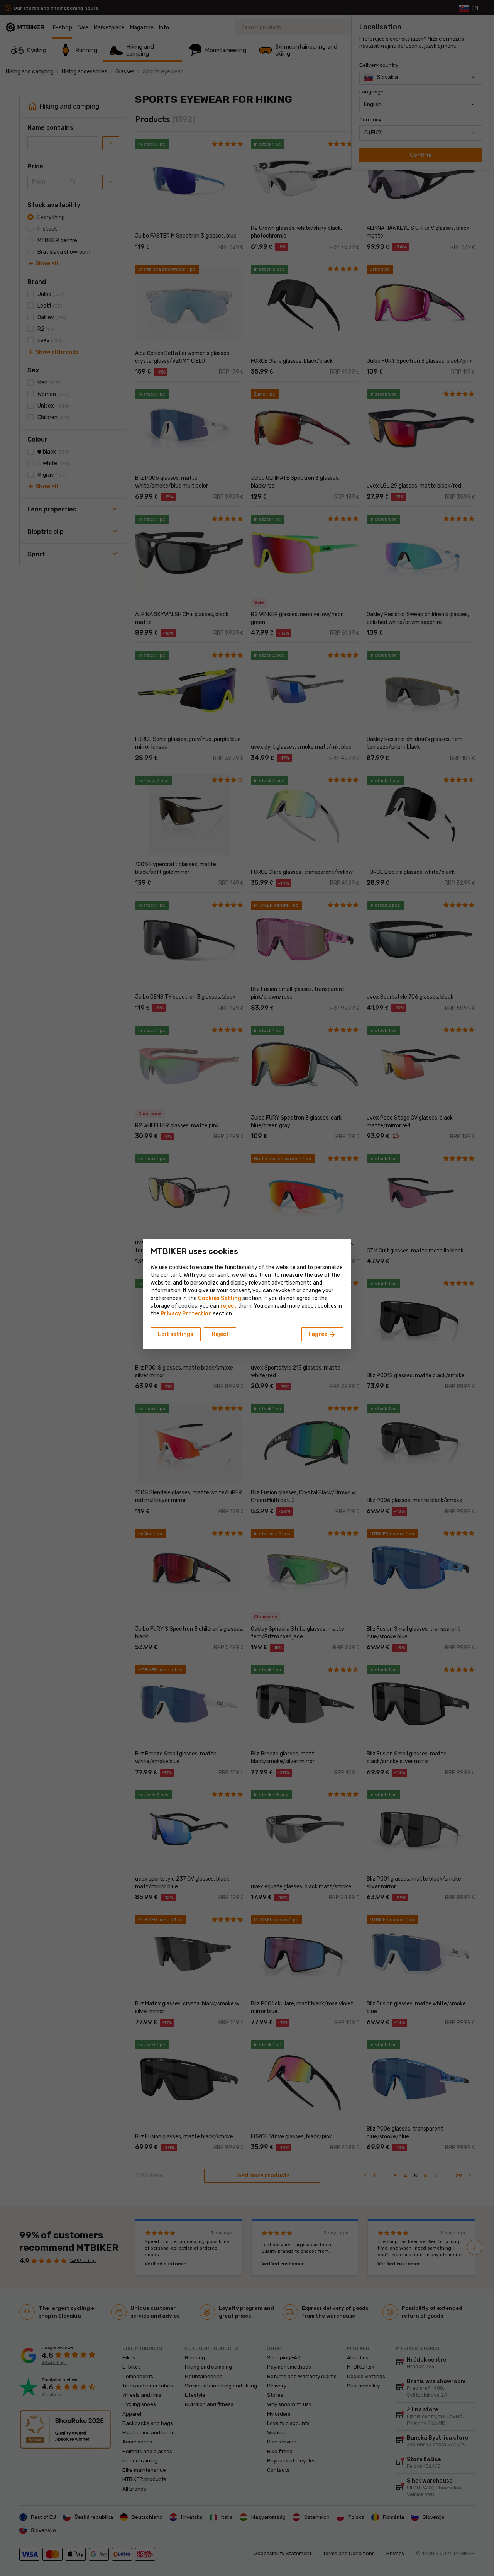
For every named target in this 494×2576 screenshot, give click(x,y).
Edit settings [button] (176, 1334)
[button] (228, 1306)
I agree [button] (322, 1335)
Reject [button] (220, 1334)
